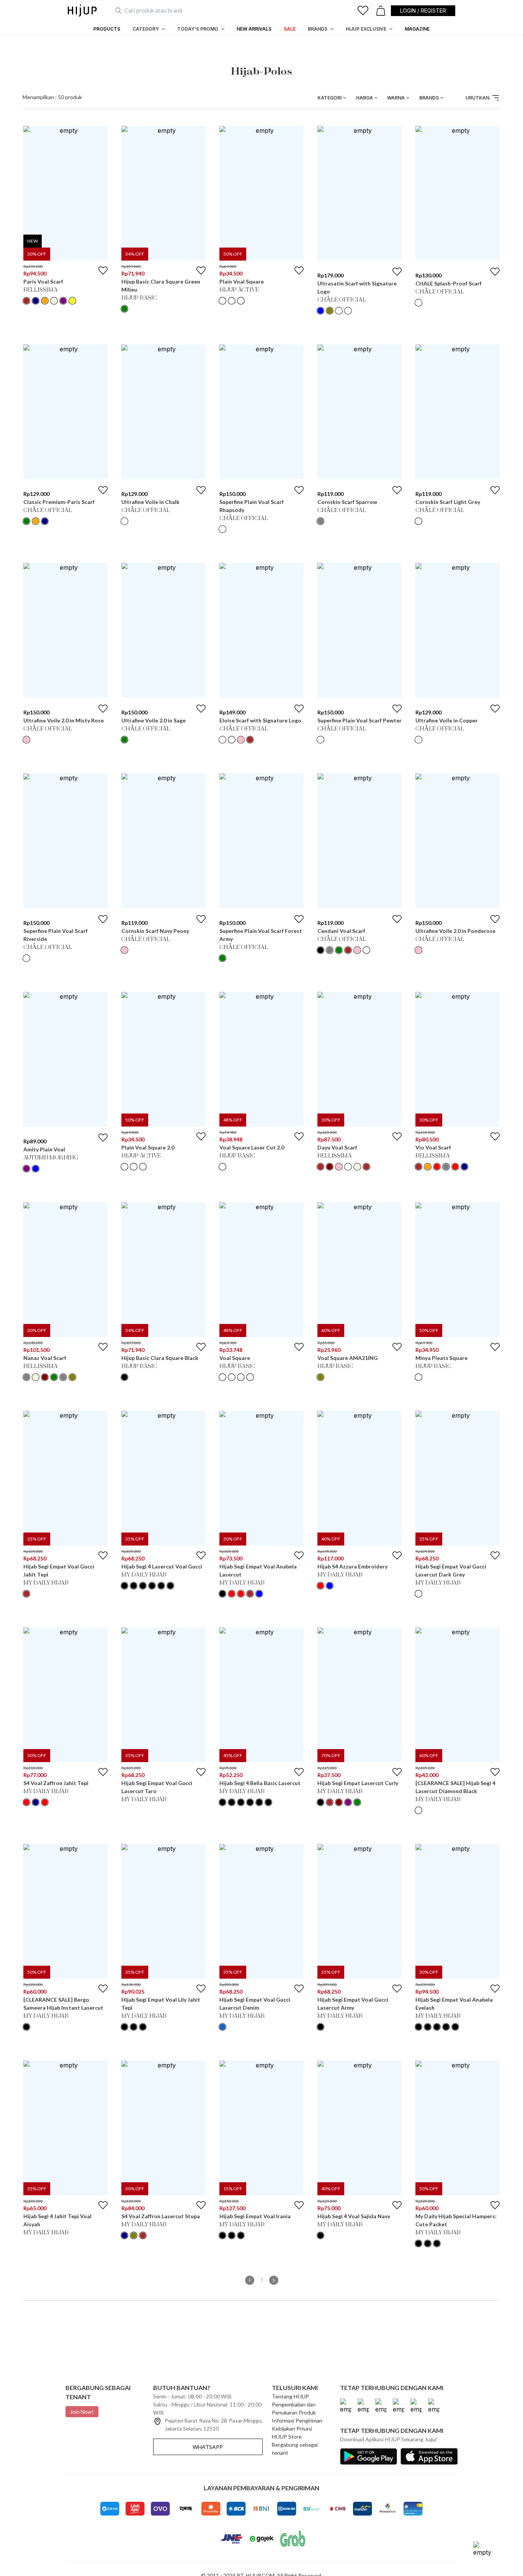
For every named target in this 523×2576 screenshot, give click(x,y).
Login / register (423, 11)
